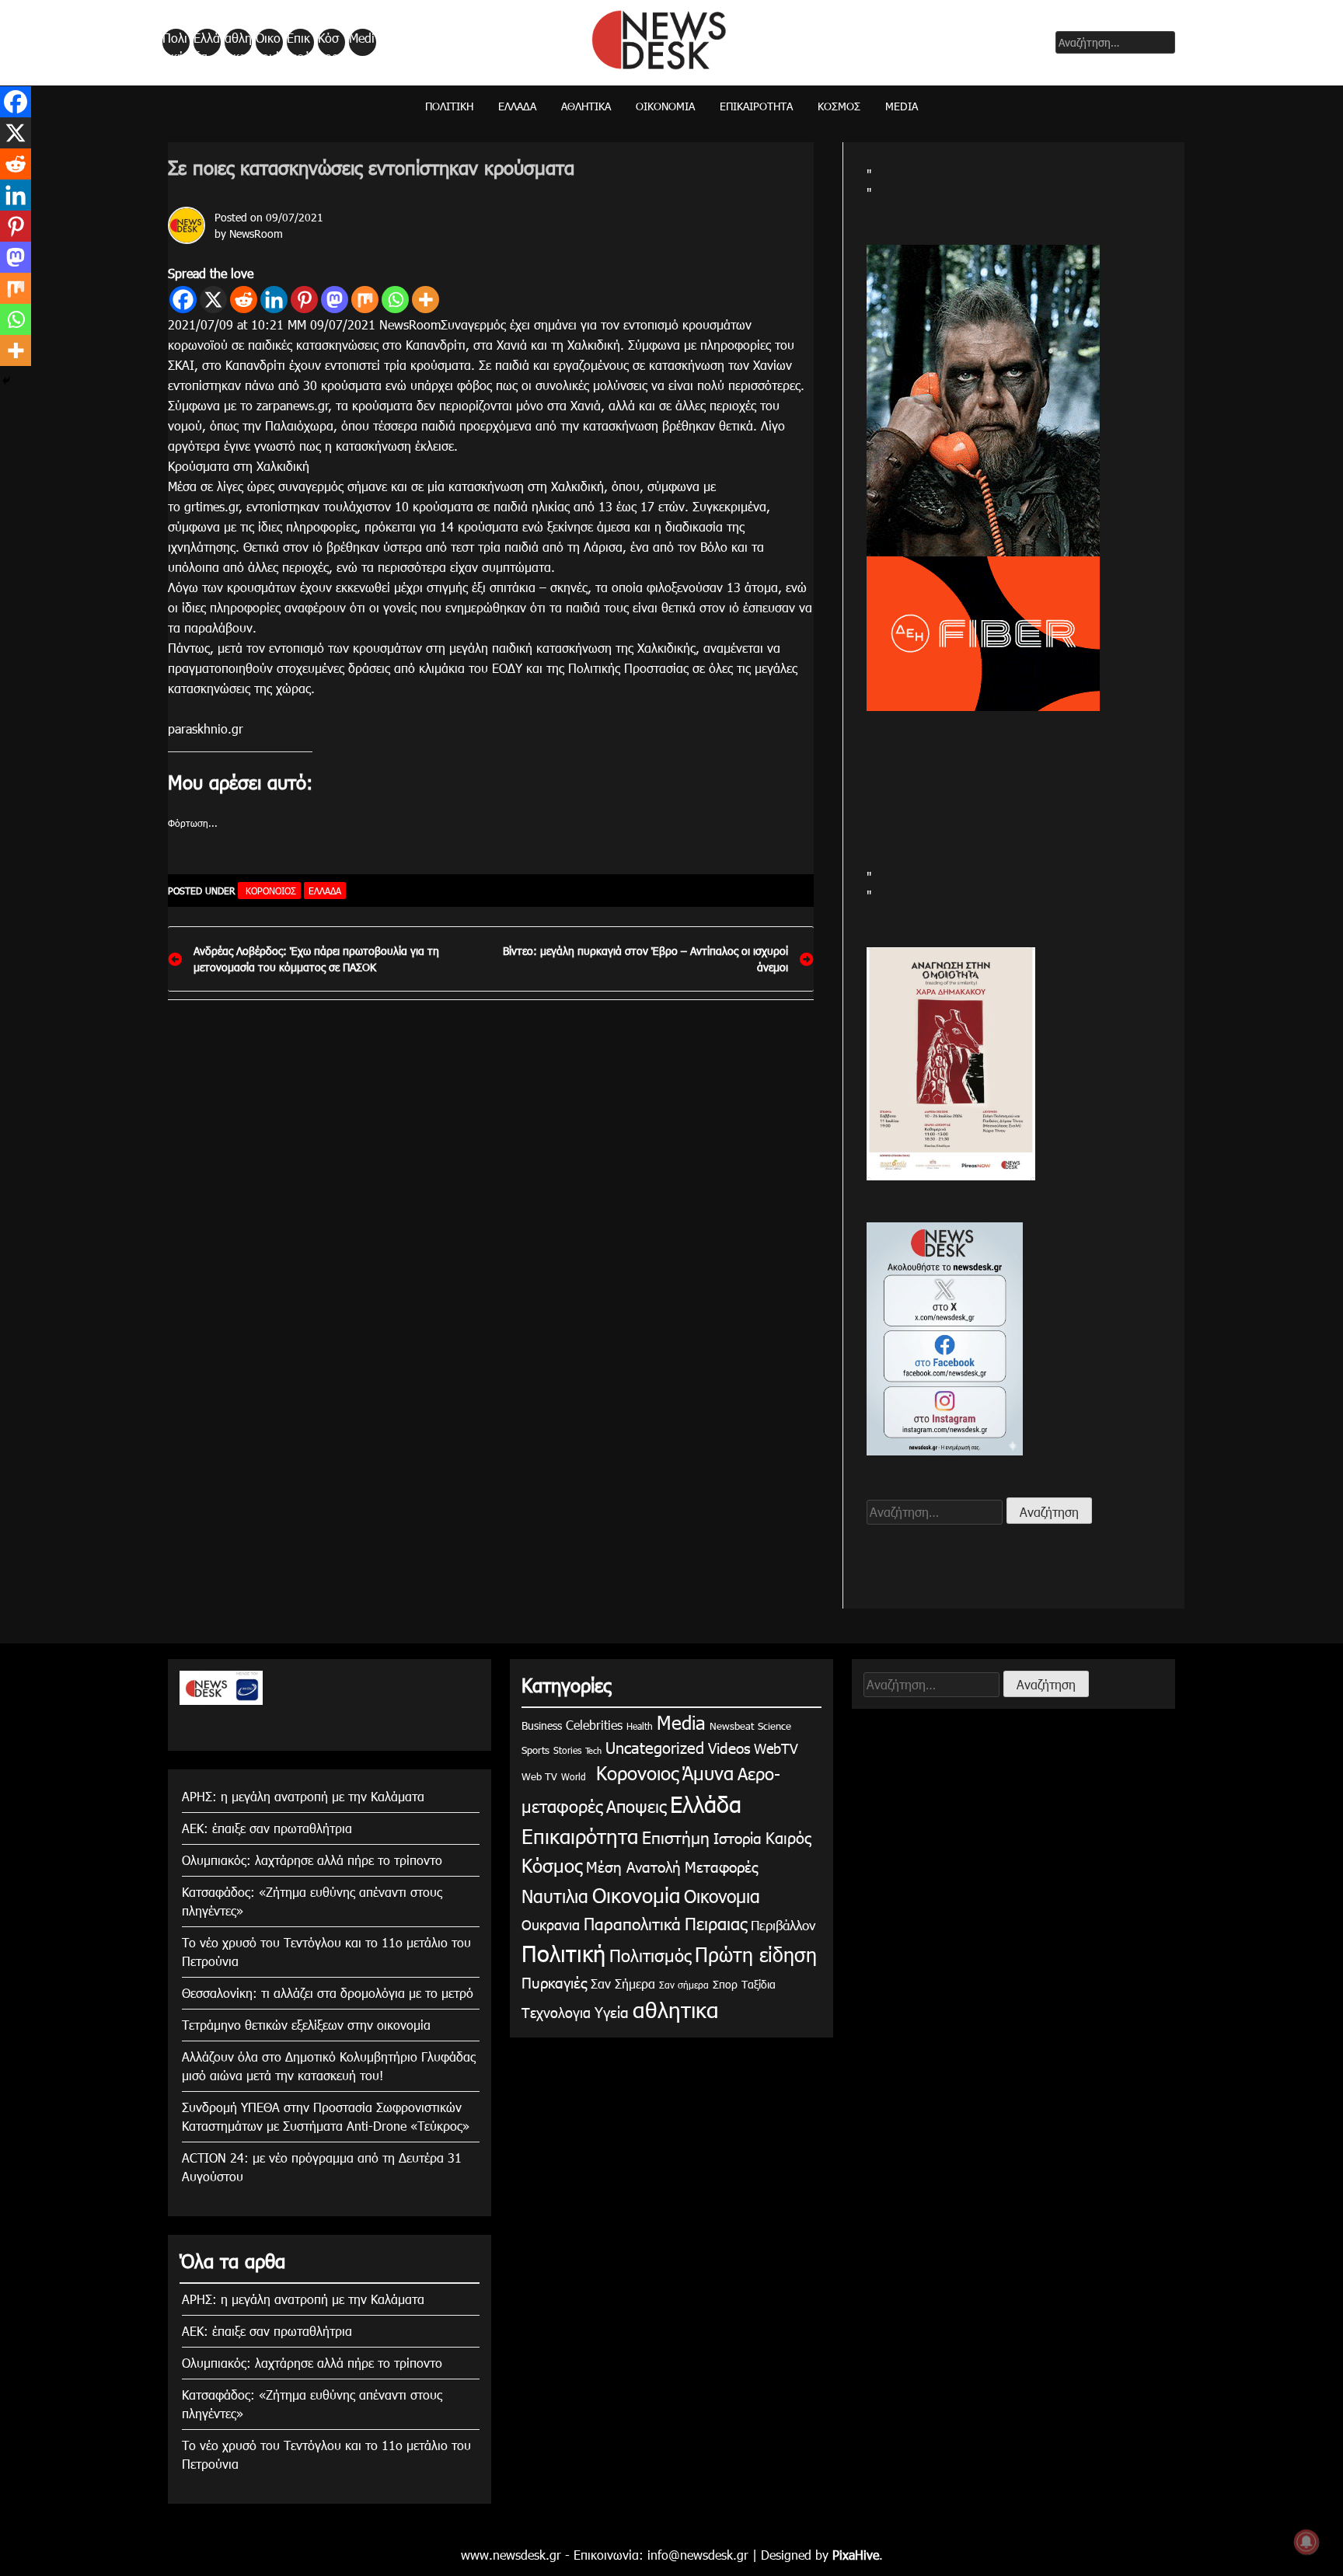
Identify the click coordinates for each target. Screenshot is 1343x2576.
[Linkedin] (274, 300)
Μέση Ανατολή (633, 1866)
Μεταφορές (721, 1866)
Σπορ (725, 1984)
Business (542, 1725)
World (574, 1776)
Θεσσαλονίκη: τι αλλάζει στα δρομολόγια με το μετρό (328, 1993)
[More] (426, 300)
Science (774, 1726)
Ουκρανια (551, 1924)
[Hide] (6, 381)
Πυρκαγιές (554, 1982)
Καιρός (788, 1837)
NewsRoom (256, 234)
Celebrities (594, 1725)
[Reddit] (244, 300)
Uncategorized (655, 1747)
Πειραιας (716, 1923)
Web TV (539, 1776)
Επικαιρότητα (299, 43)
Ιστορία (738, 1837)
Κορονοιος (269, 891)
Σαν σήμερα (684, 1985)
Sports (535, 1750)
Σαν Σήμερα (623, 1983)
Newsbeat (732, 1726)
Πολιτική (175, 43)
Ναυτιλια (555, 1896)
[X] (213, 300)
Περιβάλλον (783, 1925)
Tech (593, 1750)
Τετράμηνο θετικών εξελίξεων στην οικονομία (306, 2025)
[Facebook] (183, 300)
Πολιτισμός (650, 1955)
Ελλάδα (207, 43)
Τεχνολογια (556, 2012)
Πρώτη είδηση (756, 1954)
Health (640, 1726)
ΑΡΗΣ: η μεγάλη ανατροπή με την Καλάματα (303, 1796)
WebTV (776, 1748)
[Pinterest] (304, 300)
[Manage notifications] (1306, 2542)
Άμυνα (708, 1773)
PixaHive (856, 2555)
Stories (567, 1750)
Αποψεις (636, 1806)
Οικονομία (268, 43)
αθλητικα (238, 43)
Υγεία (612, 2011)
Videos (729, 1747)
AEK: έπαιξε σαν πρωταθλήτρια (267, 1828)
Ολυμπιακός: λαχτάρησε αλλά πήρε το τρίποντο (312, 1860)
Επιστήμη (676, 1837)
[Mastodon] (335, 300)
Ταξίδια (759, 1984)
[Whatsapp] (395, 300)
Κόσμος (328, 43)
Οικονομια (722, 1896)
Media (362, 43)
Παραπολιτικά (632, 1923)
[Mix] (365, 300)
